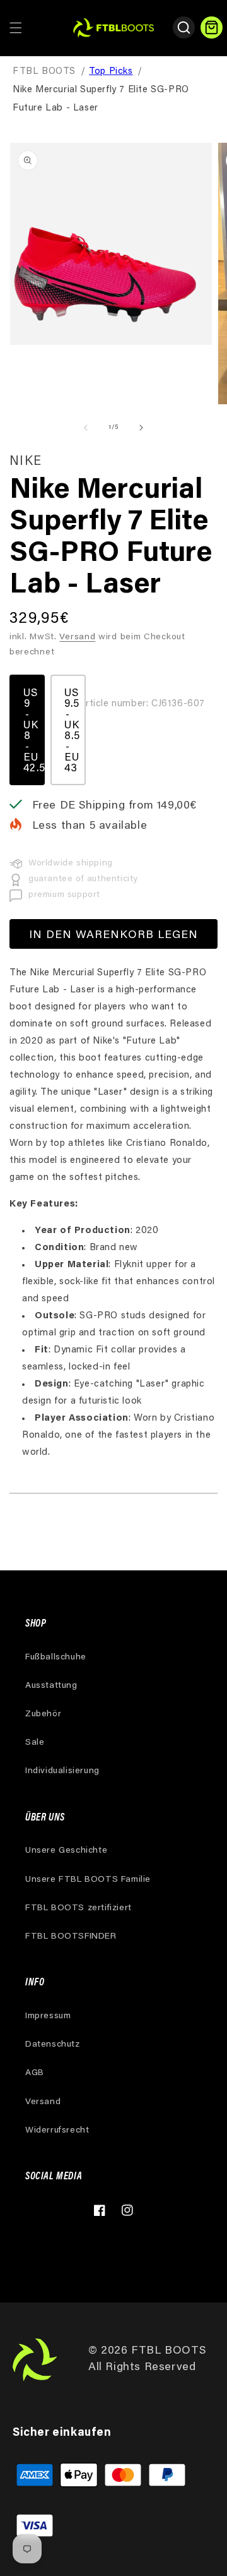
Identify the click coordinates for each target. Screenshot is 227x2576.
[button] (16, 28)
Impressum (48, 2016)
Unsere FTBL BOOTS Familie (88, 1880)
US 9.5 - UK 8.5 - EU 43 (72, 731)
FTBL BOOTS (44, 72)
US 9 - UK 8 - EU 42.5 (34, 731)
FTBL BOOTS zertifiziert (79, 1908)
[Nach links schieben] (86, 428)
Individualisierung (62, 1771)
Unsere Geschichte (66, 1851)
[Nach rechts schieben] (141, 428)
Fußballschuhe (56, 1658)
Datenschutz (53, 2045)
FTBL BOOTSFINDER (71, 1937)
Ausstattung (51, 1686)
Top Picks (111, 72)
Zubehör (43, 1714)
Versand (77, 637)
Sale (35, 1743)
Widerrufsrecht (57, 2131)
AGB (35, 2073)
